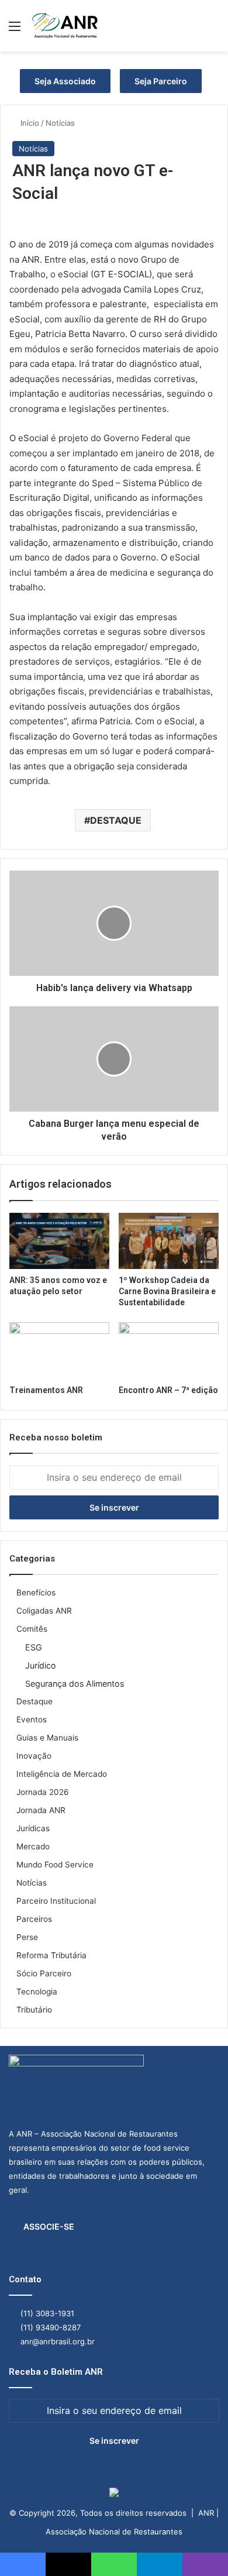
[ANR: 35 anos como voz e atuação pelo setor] (59, 1241)
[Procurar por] (213, 30)
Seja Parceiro (161, 81)
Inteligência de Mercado (62, 1774)
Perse (27, 1937)
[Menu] (15, 30)
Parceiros (34, 1919)
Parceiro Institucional (56, 1901)
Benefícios (36, 1593)
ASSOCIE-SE (49, 2226)
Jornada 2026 (43, 1792)
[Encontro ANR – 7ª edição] (169, 1350)
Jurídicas (33, 1828)
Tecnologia (37, 1992)
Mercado (33, 1846)
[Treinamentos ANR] (59, 1350)
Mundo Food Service (55, 1865)
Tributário (34, 2010)
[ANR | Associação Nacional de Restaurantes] (65, 26)
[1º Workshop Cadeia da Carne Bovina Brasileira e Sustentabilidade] (169, 1241)
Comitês (32, 1629)
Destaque (34, 1701)
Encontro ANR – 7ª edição (168, 1390)
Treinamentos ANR (46, 1390)
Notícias (60, 123)
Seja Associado (65, 81)
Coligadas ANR (44, 1611)
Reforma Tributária (51, 1955)
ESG (34, 1647)
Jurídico (41, 1665)
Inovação (34, 1756)
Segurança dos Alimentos (75, 1683)
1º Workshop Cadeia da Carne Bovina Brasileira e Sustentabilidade (167, 1291)
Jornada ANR (41, 1810)
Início (29, 123)
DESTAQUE (116, 820)
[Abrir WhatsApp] (199, 2546)
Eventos (32, 1719)
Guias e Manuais (47, 1738)
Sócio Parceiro (44, 1973)
